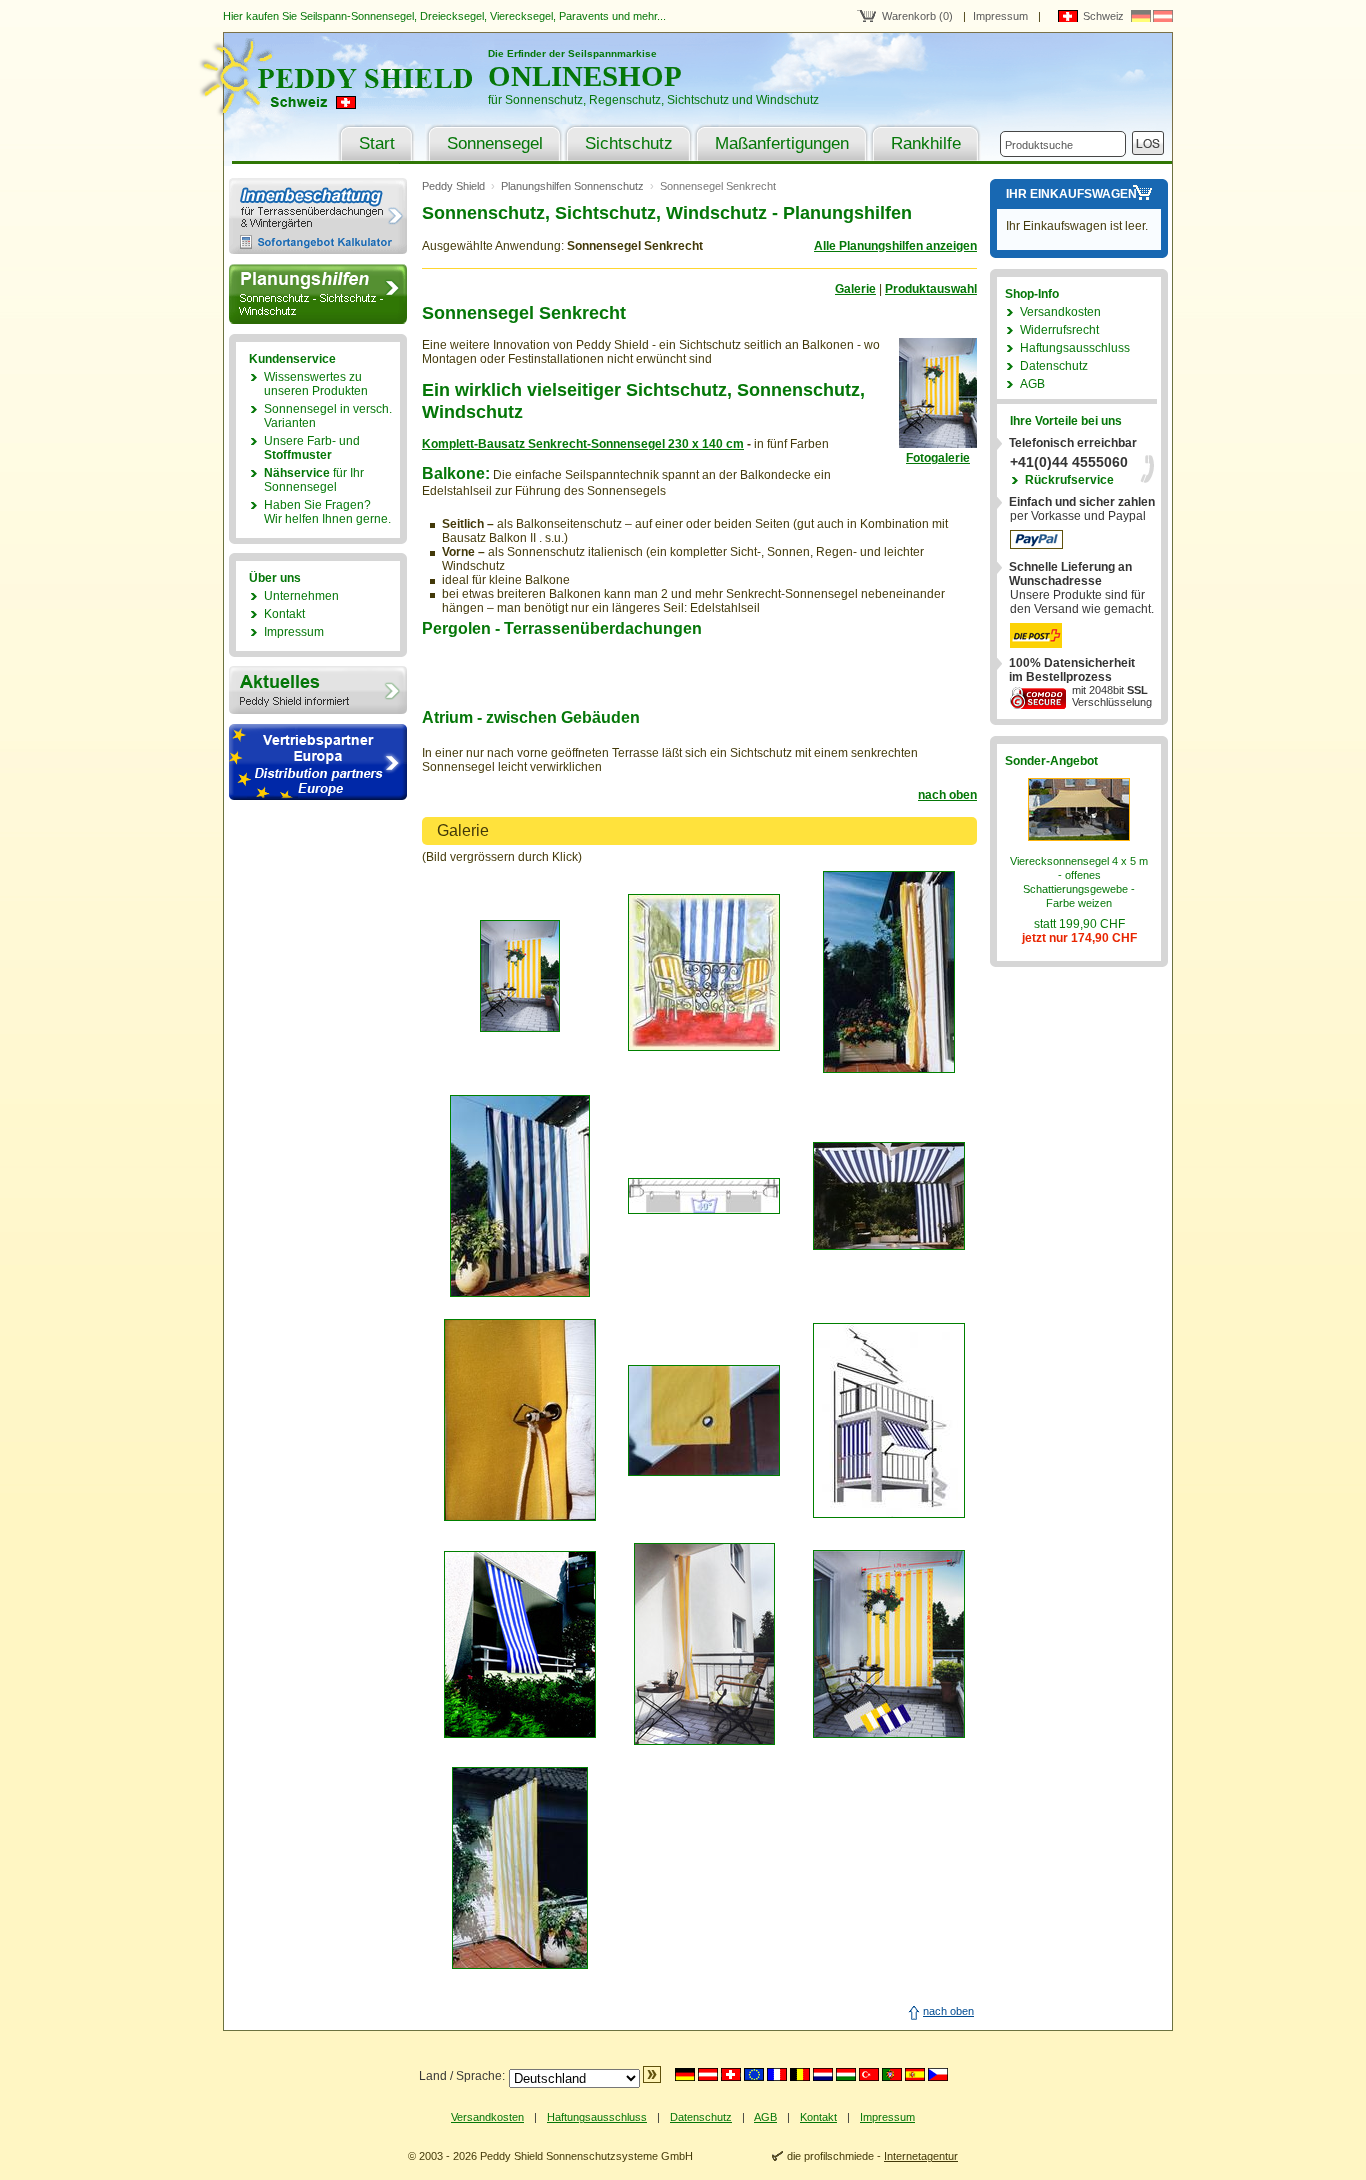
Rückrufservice (1069, 480)
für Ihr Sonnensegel (314, 480)
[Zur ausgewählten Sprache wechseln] (652, 2079)
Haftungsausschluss (1075, 348)
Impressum (1000, 16)
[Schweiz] (731, 2074)
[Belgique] (800, 2074)
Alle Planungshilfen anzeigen (895, 246)
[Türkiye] (869, 2074)
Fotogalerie (938, 458)
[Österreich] (708, 2074)
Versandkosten (1060, 312)
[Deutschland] (685, 2074)
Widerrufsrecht (1059, 330)
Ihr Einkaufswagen (1071, 194)
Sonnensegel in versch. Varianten (328, 416)
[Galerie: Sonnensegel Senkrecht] (520, 1028)
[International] (754, 2074)
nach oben (947, 795)
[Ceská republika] (938, 2074)
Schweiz (1103, 16)
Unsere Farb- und (312, 448)
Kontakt (284, 614)
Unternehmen (301, 596)
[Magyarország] (846, 2074)
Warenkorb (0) (917, 16)
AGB (1032, 384)
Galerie (855, 289)
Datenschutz (1054, 366)
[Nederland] (823, 2074)
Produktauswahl (931, 289)
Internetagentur (921, 2156)
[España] (915, 2074)
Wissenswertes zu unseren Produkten (316, 384)
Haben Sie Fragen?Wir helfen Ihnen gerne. (327, 512)
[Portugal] (892, 2074)
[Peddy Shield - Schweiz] (347, 110)
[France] (777, 2074)
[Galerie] (938, 444)
